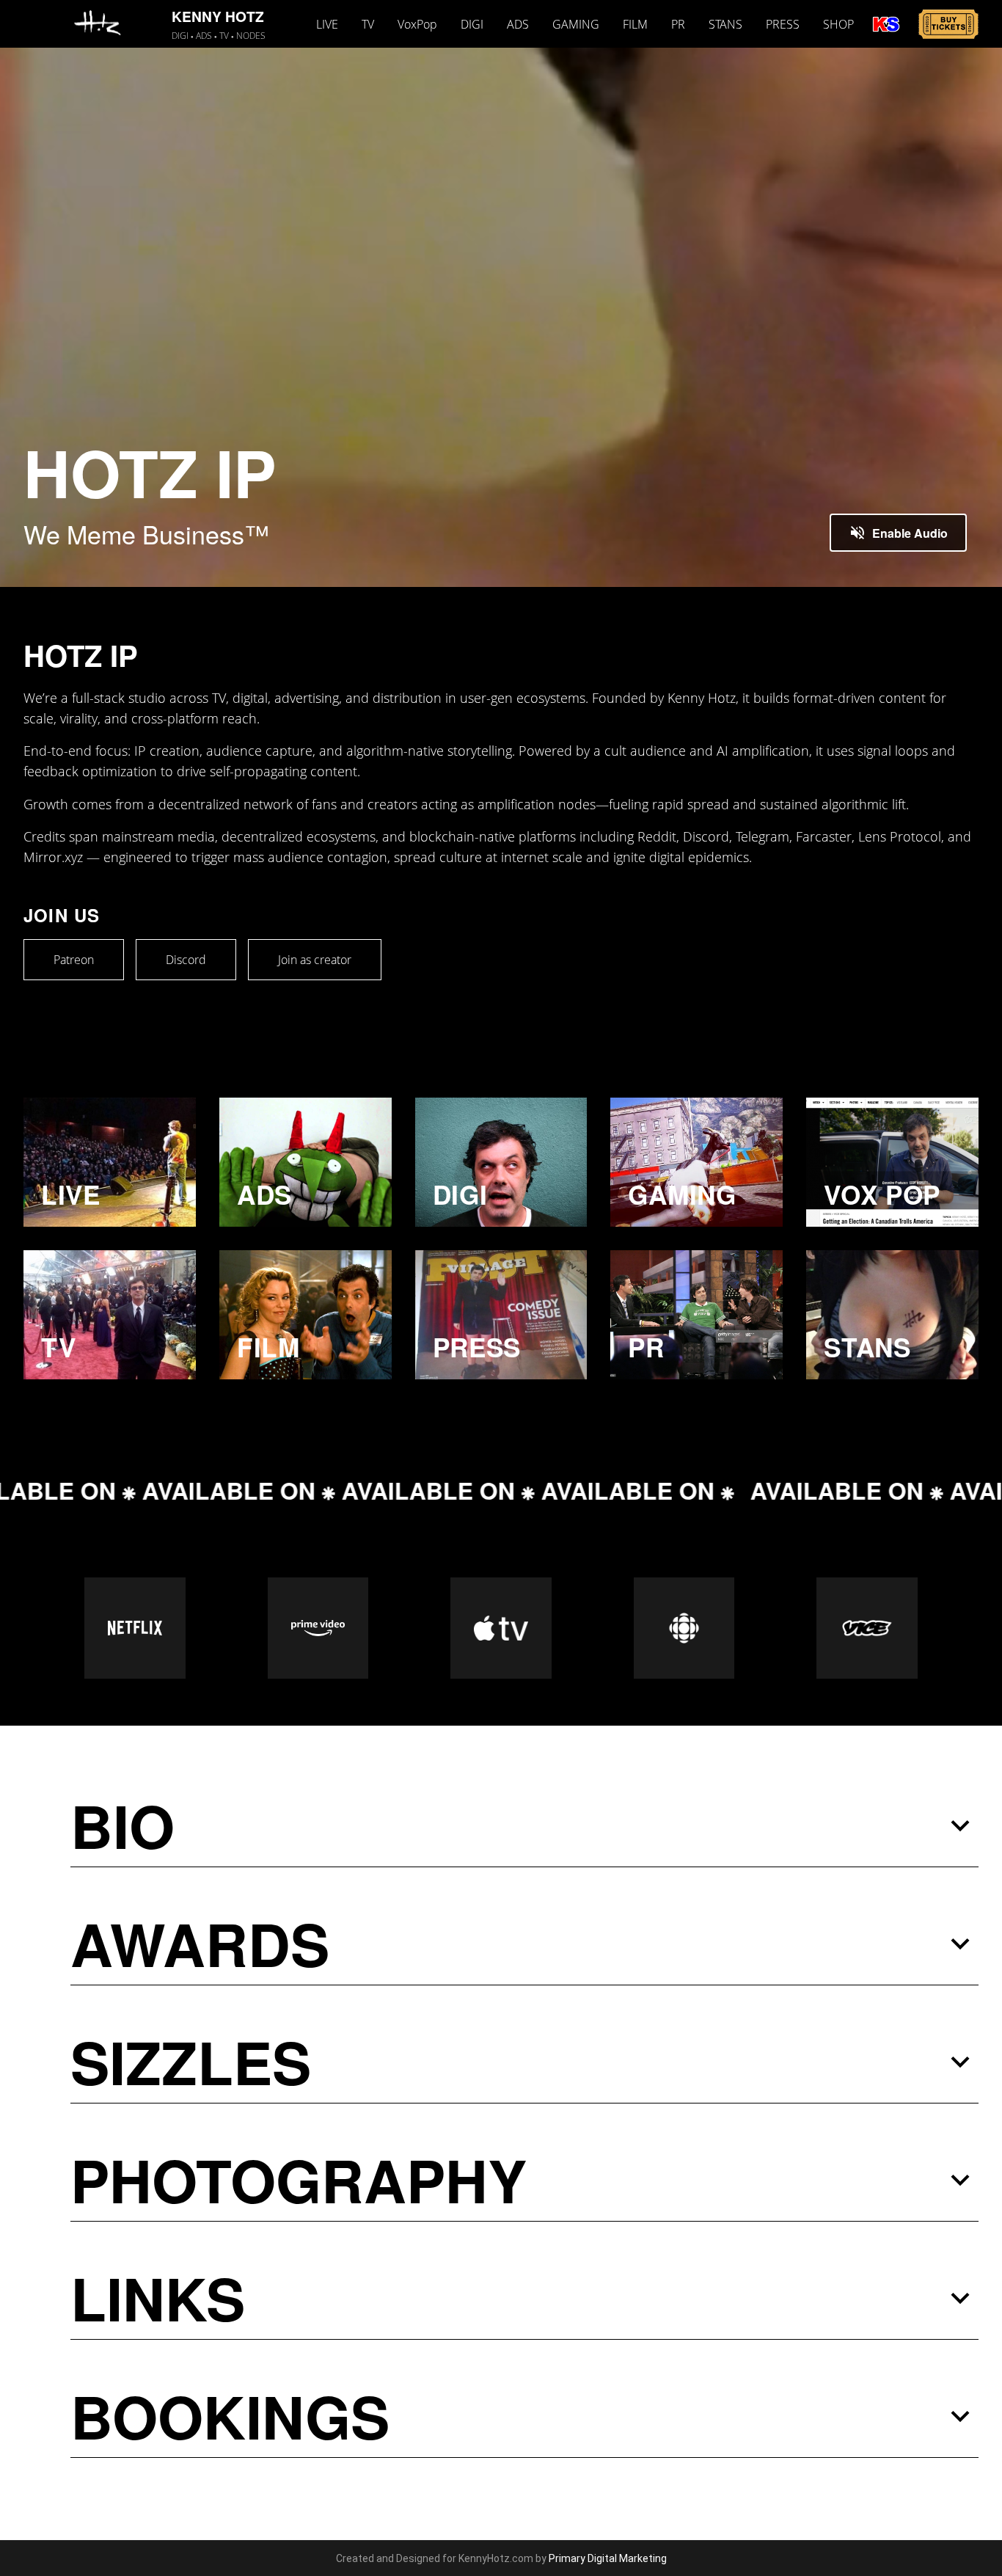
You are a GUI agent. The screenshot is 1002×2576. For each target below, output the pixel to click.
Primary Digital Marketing (608, 2558)
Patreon (74, 960)
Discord (186, 960)
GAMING (576, 24)
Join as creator (315, 960)
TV (368, 24)
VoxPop (417, 24)
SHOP (838, 24)
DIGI (472, 24)
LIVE (327, 24)
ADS (518, 24)
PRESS (783, 24)
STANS (725, 24)
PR (678, 24)
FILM (635, 24)
